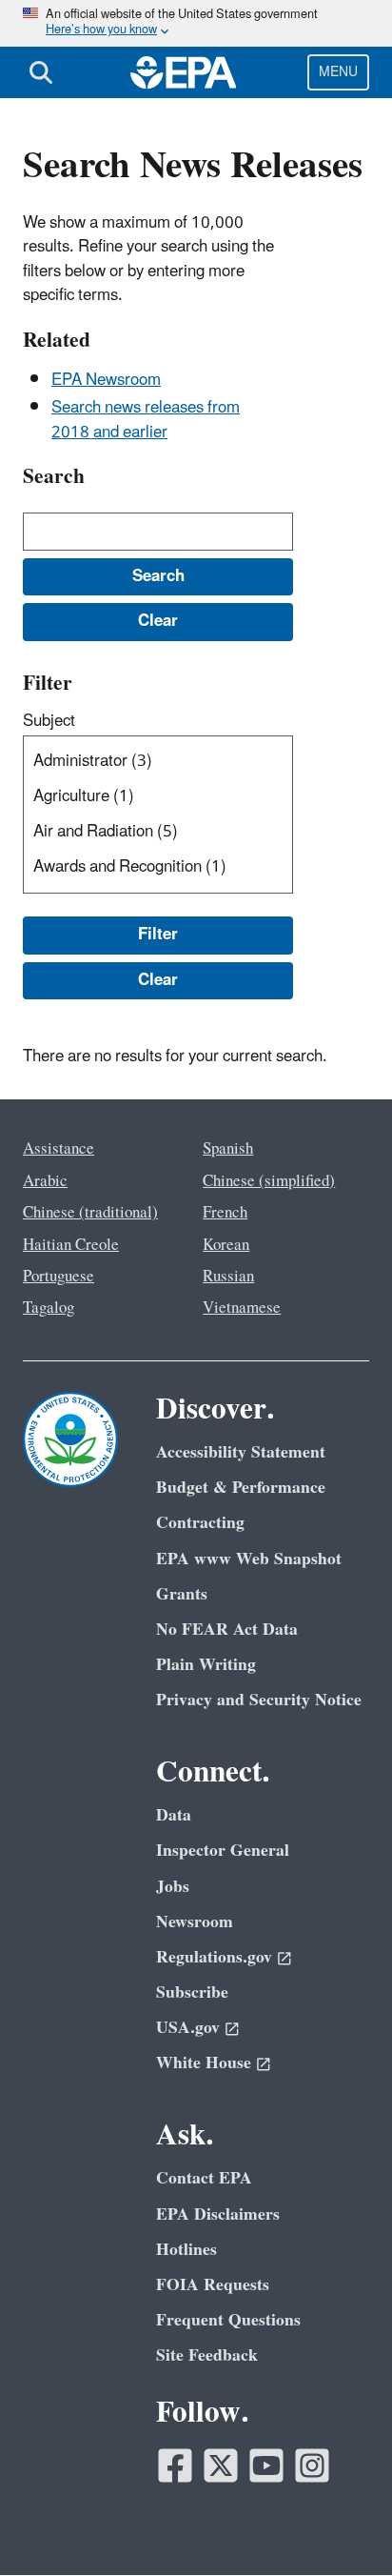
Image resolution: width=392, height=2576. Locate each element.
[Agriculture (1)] (162, 797)
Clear (158, 980)
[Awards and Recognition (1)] (162, 867)
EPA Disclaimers (218, 2214)
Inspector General (223, 1851)
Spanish (228, 1149)
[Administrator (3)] (162, 762)
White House (204, 2063)
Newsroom (195, 1922)
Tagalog (49, 1308)
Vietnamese (242, 1308)
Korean (226, 1245)
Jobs (173, 1887)
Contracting (200, 1523)
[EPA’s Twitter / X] (221, 2465)
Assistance (59, 1149)
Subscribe (192, 1992)
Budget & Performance (241, 1488)
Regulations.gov (214, 1957)
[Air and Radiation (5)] (162, 832)
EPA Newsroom (106, 380)
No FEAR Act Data (227, 1630)
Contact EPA (204, 2178)
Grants (182, 1594)
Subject (49, 721)
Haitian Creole (71, 1245)
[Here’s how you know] (196, 23)
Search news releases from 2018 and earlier (146, 420)
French (225, 1213)
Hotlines (186, 2250)
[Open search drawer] (41, 72)
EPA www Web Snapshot (249, 1559)
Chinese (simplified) (269, 1181)
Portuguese (59, 1277)
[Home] (184, 72)
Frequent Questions (228, 2320)
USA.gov (188, 2028)
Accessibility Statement (241, 1452)
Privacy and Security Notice (259, 1700)
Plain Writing (206, 1665)
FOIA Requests (213, 2285)
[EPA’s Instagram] (312, 2465)
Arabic (45, 1181)
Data (174, 1815)
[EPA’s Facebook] (175, 2465)
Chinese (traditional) (90, 1213)
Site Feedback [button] (207, 2355)
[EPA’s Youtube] (266, 2465)
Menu (338, 72)
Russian (228, 1277)
